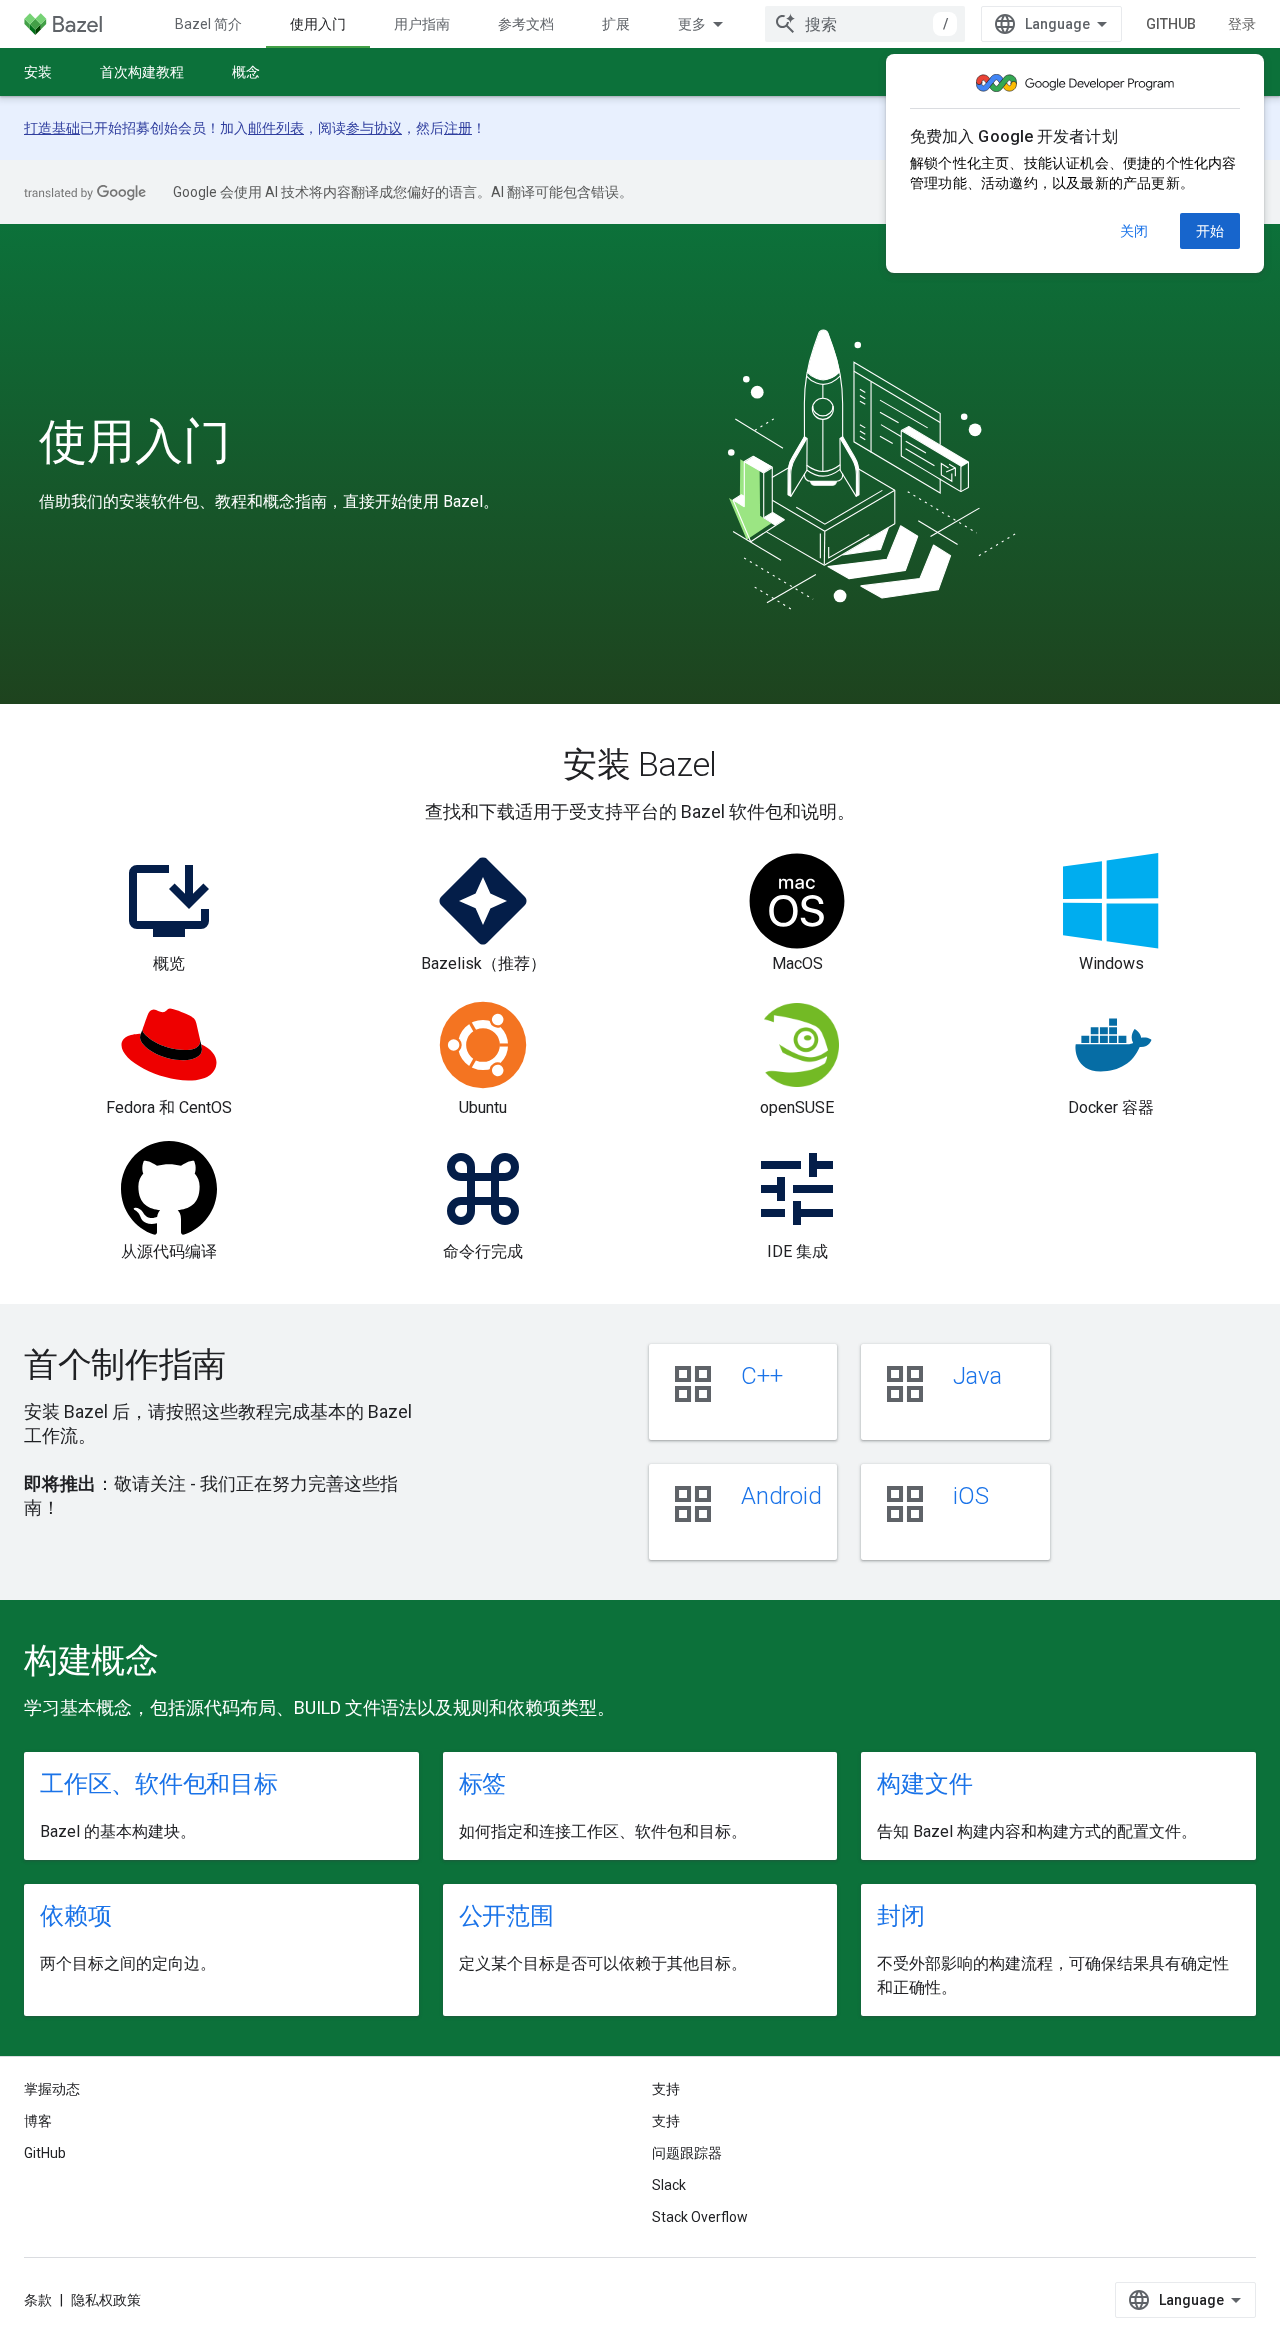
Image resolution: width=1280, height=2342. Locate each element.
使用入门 (318, 24)
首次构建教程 (142, 72)
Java (977, 1376)
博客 (38, 2121)
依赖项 (75, 1916)
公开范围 (506, 1916)
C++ (761, 1376)
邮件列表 (276, 128)
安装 (38, 72)
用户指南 (422, 24)
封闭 (901, 1916)
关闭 (1134, 231)
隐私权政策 (106, 2300)
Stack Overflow (700, 2217)
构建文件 (924, 1784)
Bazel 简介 (208, 24)
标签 (483, 1784)
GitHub (1171, 24)
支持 (666, 2121)
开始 (1210, 231)
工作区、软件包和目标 (159, 1784)
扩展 (616, 24)
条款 (38, 2300)
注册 (458, 128)
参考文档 (526, 24)
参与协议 (374, 128)
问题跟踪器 (687, 2153)
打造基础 (52, 128)
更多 (692, 24)
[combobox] (865, 24)
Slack (669, 2185)
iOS (970, 1496)
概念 (246, 72)
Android (781, 1496)
